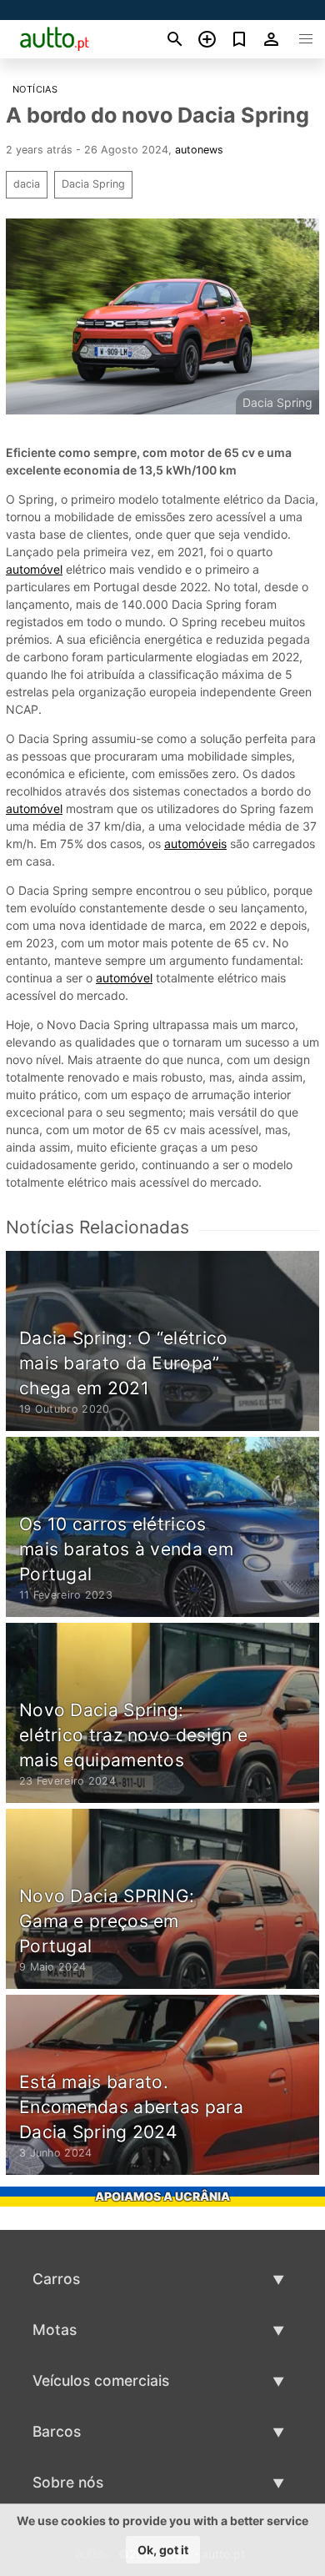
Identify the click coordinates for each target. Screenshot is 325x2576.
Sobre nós (68, 2482)
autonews (199, 150)
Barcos (57, 2431)
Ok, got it (163, 2550)
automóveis (195, 844)
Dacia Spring (93, 184)
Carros (56, 2279)
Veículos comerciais (101, 2380)
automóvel (34, 569)
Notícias (35, 89)
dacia (27, 184)
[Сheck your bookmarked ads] (240, 39)
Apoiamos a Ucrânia (162, 2196)
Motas (55, 2330)
